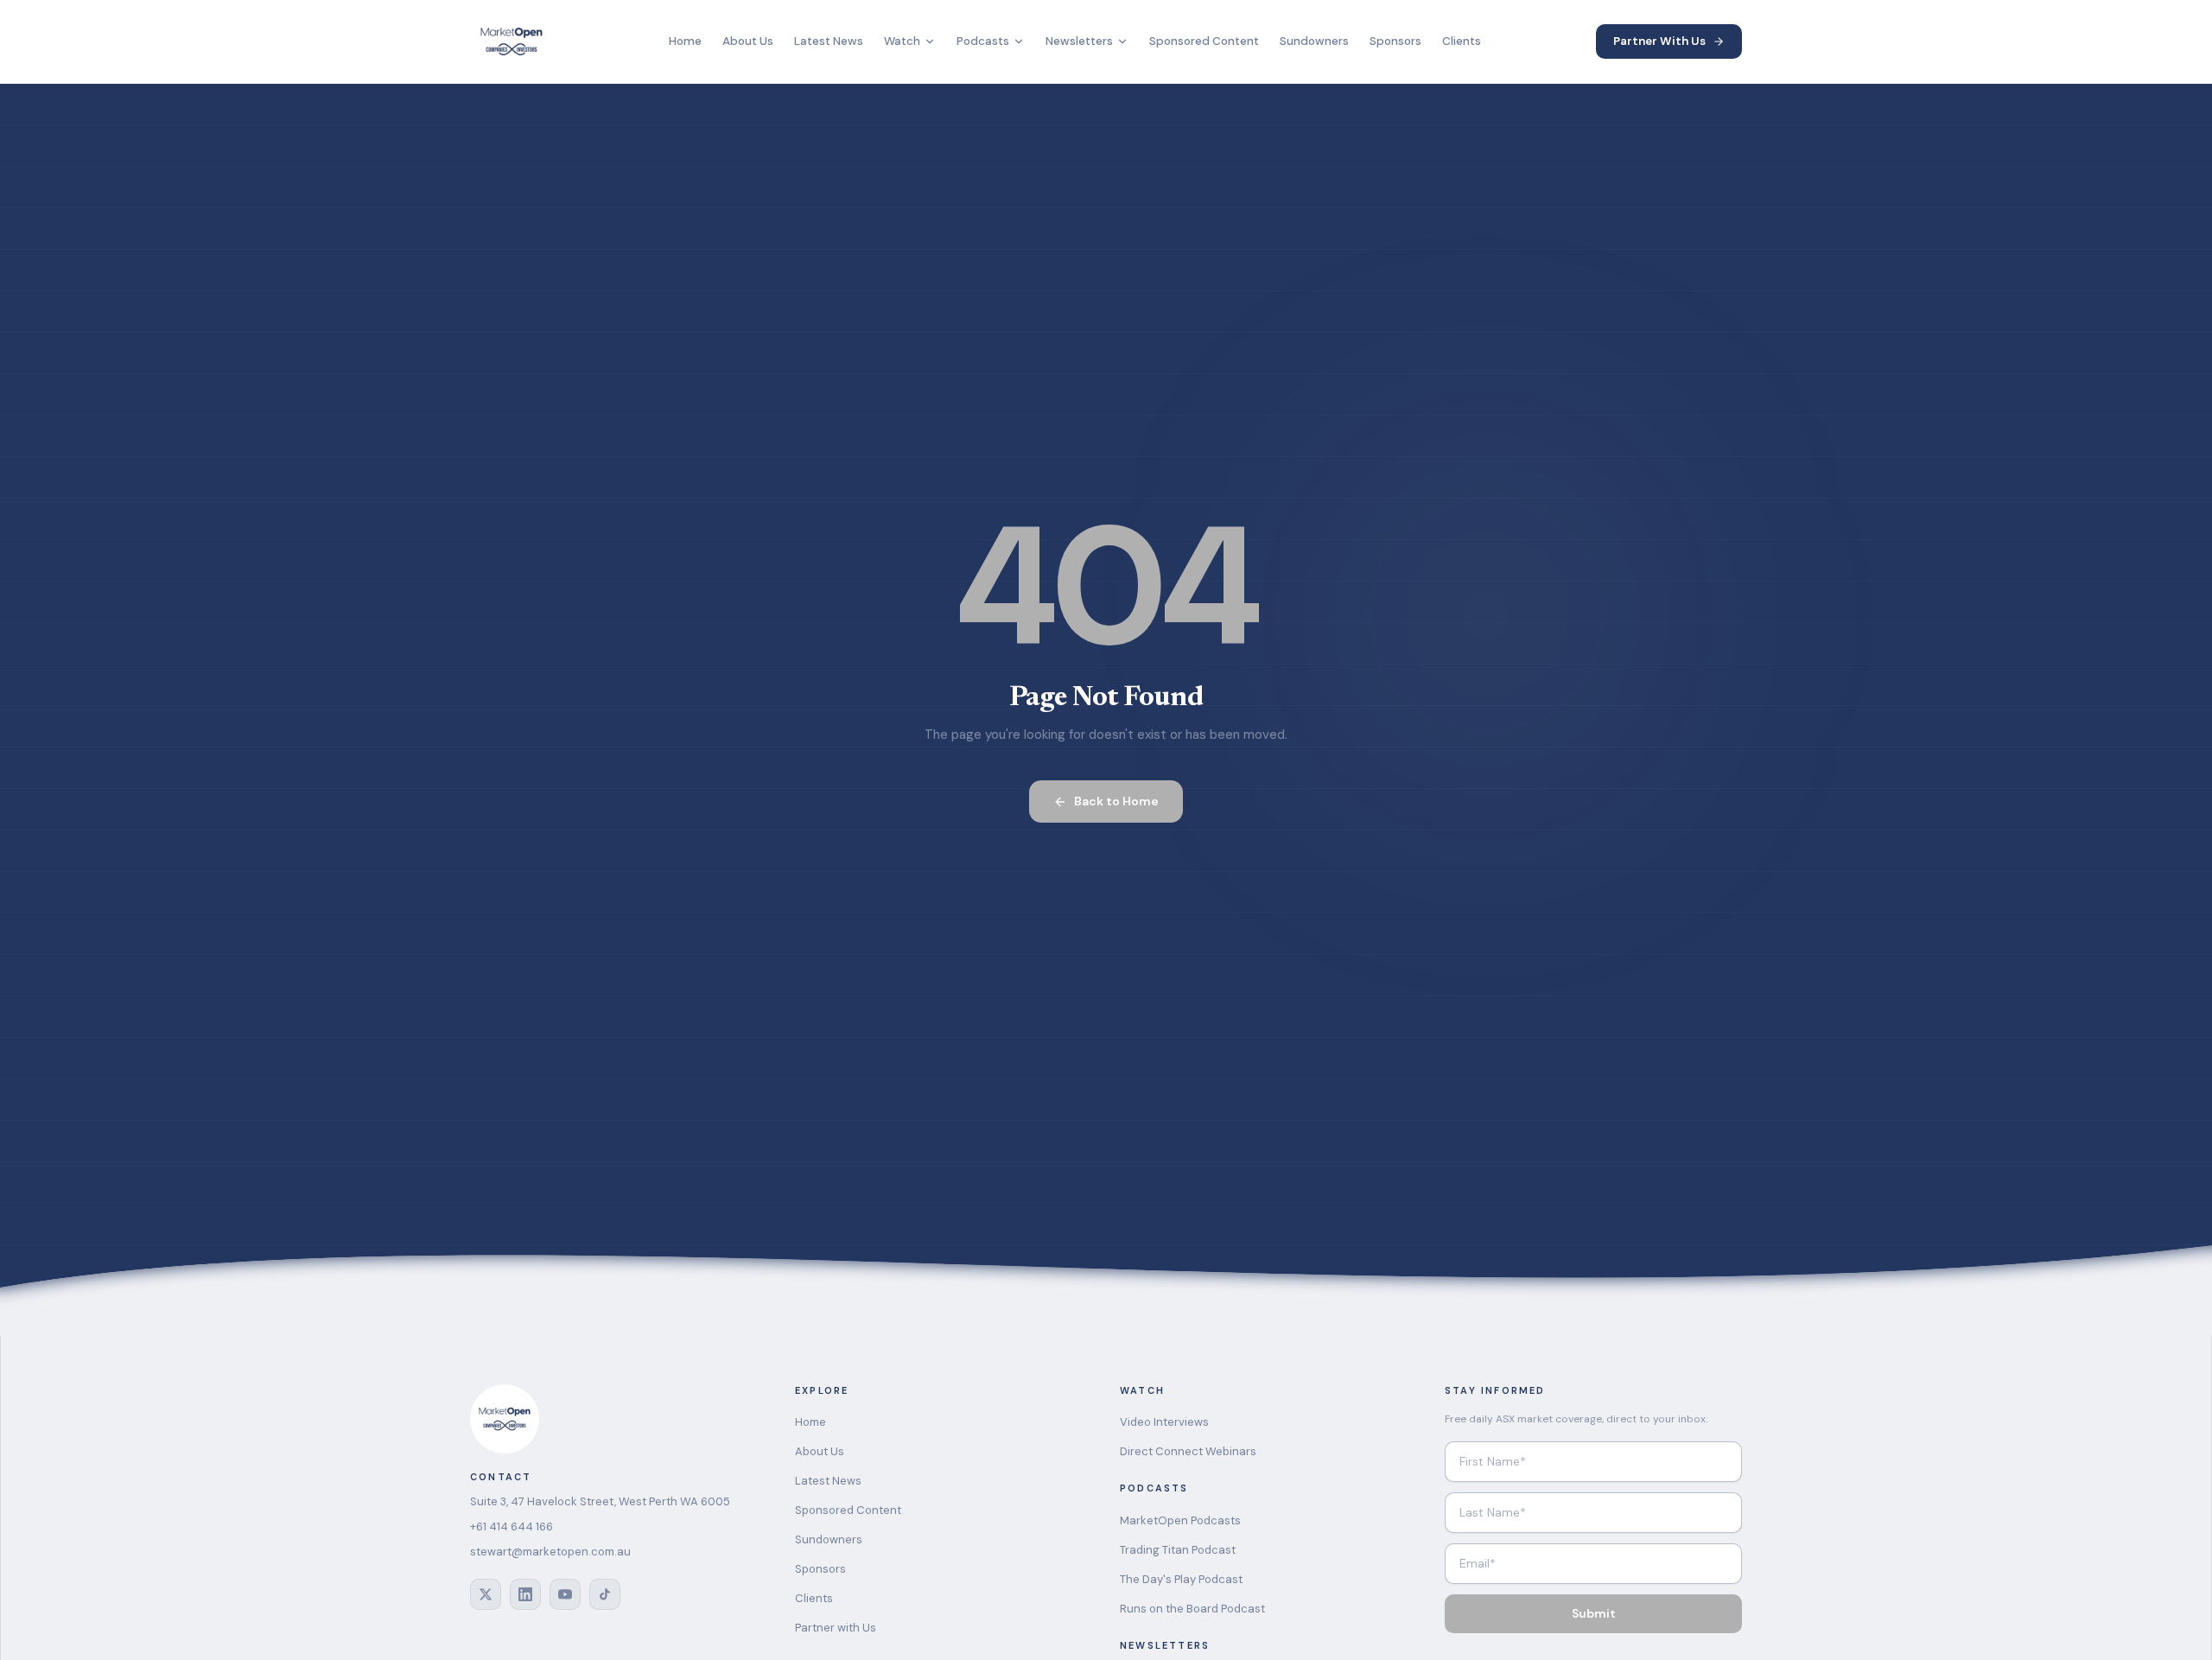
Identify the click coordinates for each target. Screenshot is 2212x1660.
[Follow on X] (486, 1594)
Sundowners (1314, 41)
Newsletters (1079, 41)
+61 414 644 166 (512, 1526)
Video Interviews (1164, 1422)
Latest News (829, 41)
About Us (748, 41)
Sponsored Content (1204, 41)
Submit (1594, 1613)
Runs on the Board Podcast (1192, 1609)
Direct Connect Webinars (1188, 1451)
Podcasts (983, 41)
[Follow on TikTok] (605, 1594)
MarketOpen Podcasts (1180, 1520)
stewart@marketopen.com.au (550, 1552)
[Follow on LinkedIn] (525, 1594)
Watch (902, 41)
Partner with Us (836, 1628)
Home (685, 41)
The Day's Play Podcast (1181, 1579)
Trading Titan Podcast (1178, 1550)
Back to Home (1116, 801)
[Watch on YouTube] (565, 1594)
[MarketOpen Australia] (512, 41)
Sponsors (1395, 41)
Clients (1462, 41)
